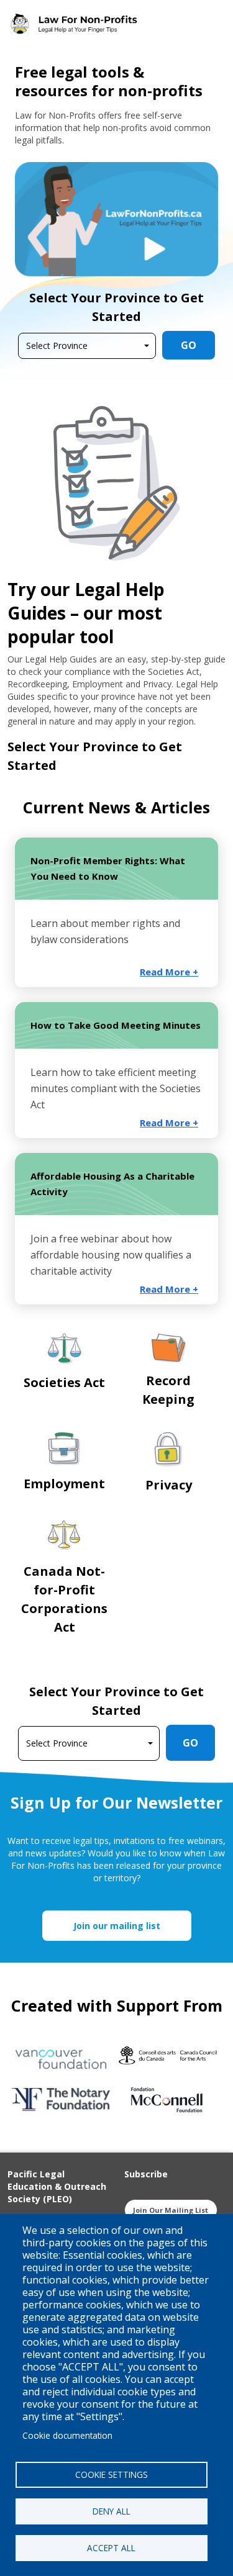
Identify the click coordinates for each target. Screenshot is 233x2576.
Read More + (169, 972)
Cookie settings (112, 2474)
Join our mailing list (117, 1926)
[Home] (77, 24)
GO (189, 345)
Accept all (111, 2548)
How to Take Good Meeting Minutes (116, 1025)
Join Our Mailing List (171, 2210)
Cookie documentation (67, 2435)
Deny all (112, 2511)
